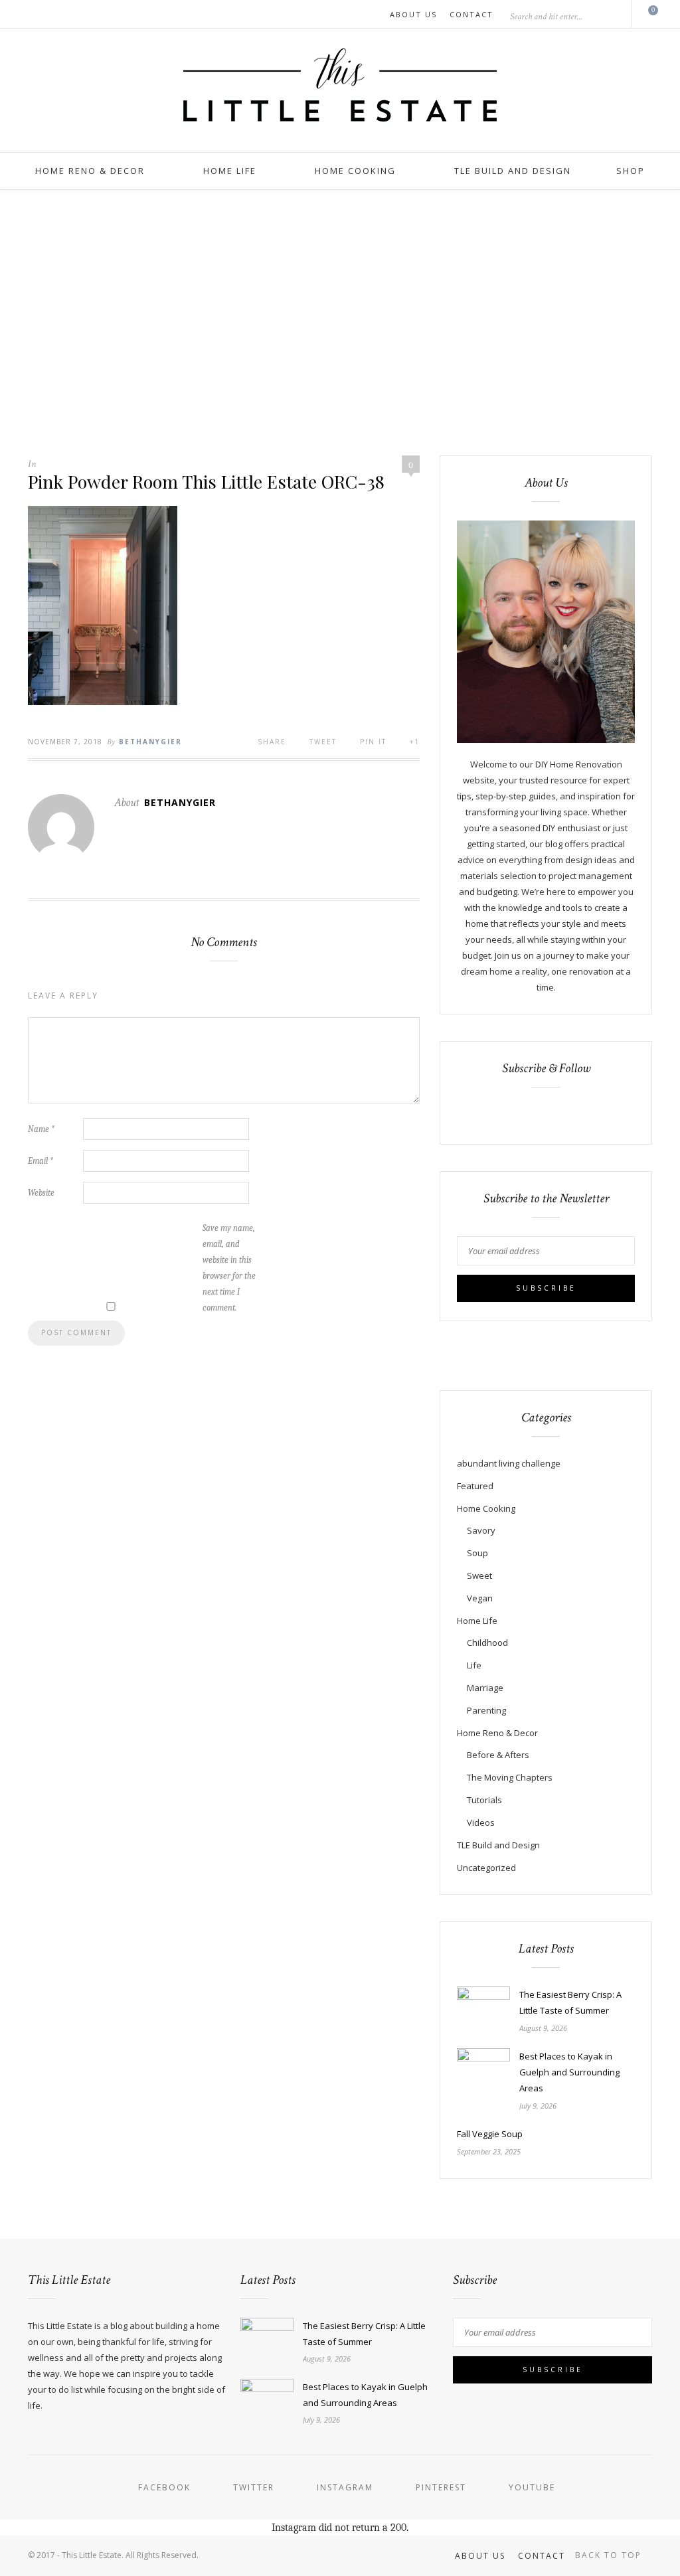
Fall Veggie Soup (490, 2134)
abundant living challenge (509, 1463)
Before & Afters (498, 1755)
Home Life (230, 171)
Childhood (487, 1643)
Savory (481, 1530)
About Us (413, 14)
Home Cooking (355, 171)
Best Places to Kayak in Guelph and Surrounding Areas (569, 2072)
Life (474, 1665)
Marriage (485, 1688)
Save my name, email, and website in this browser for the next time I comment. (229, 1268)
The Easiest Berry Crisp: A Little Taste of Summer (570, 2002)
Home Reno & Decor (90, 171)
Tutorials (484, 1800)
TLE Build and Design (513, 171)
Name (41, 1129)
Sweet (479, 1575)
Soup (477, 1553)
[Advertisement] (340, 323)
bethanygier (150, 742)
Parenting (486, 1710)
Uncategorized (486, 1868)
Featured (475, 1486)
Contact (471, 14)
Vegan (480, 1598)
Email (41, 1161)
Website (41, 1193)
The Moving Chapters (510, 1777)
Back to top (610, 2555)
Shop (631, 171)
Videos (481, 1822)
